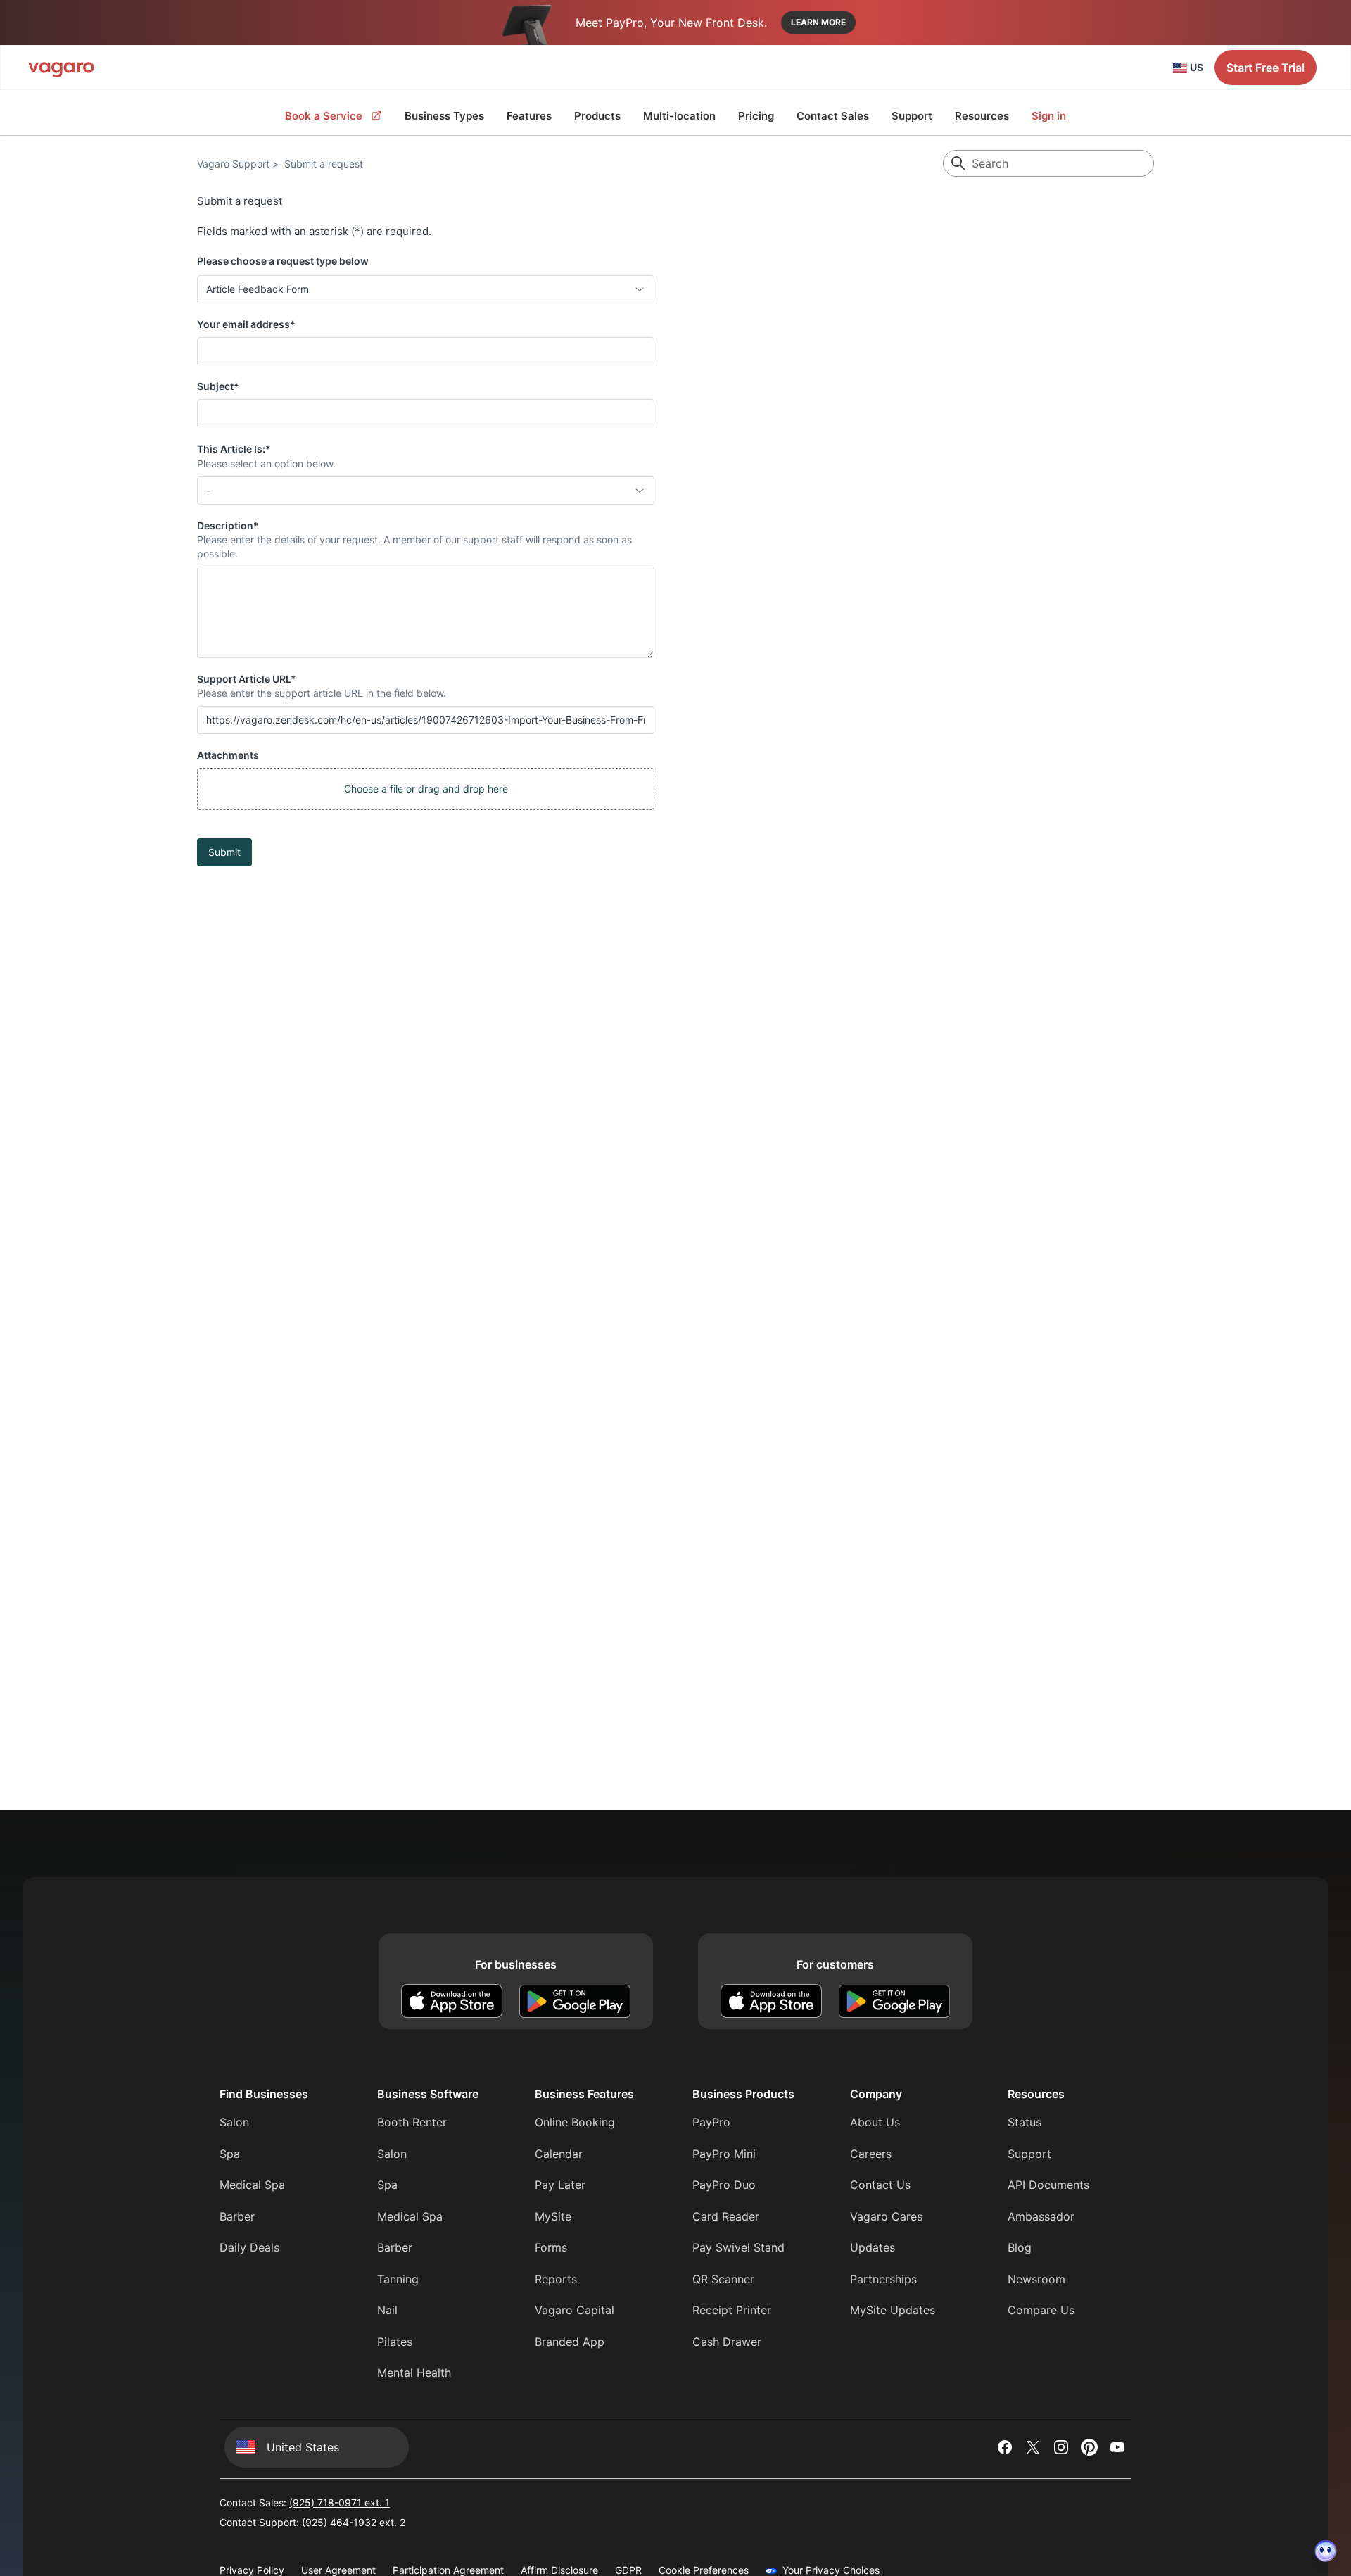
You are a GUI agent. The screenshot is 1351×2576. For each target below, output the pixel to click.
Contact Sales (833, 116)
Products (597, 116)
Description (228, 525)
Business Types (444, 116)
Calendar (559, 2154)
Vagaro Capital (575, 2310)
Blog (1020, 2247)
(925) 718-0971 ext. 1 (340, 2502)
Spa (230, 2154)
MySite (553, 2216)
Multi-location (679, 116)
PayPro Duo (724, 2185)
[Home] (61, 68)
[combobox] (426, 289)
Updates (873, 2247)
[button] (426, 789)
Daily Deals (249, 2247)
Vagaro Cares (886, 2216)
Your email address (246, 324)
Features (529, 116)
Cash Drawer (727, 2342)
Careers (871, 2154)
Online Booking (575, 2122)
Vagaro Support (233, 164)
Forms (551, 2247)
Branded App (570, 2342)
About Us (875, 2122)
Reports (556, 2279)
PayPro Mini (724, 2154)
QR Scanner (723, 2279)
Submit (224, 852)
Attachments (228, 755)
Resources (982, 116)
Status (1025, 2122)
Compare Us (1041, 2310)
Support (912, 116)
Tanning (398, 2279)
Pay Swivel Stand (738, 2247)
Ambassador (1041, 2216)
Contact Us (880, 2185)
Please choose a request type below (283, 261)
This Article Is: (234, 449)
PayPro (711, 2122)
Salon (234, 2122)
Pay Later (560, 2185)
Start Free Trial (1266, 68)
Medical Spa (252, 2185)
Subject (218, 386)
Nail (387, 2310)
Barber (237, 2216)
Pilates (395, 2342)
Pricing (756, 116)
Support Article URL (247, 679)
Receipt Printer (732, 2310)
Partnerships (883, 2279)
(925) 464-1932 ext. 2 (354, 2522)
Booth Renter (412, 2122)
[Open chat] (1326, 2551)
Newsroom (1036, 2279)
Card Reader (726, 2216)
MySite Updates (893, 2310)
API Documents (1048, 2185)
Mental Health (414, 2373)
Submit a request (324, 164)
